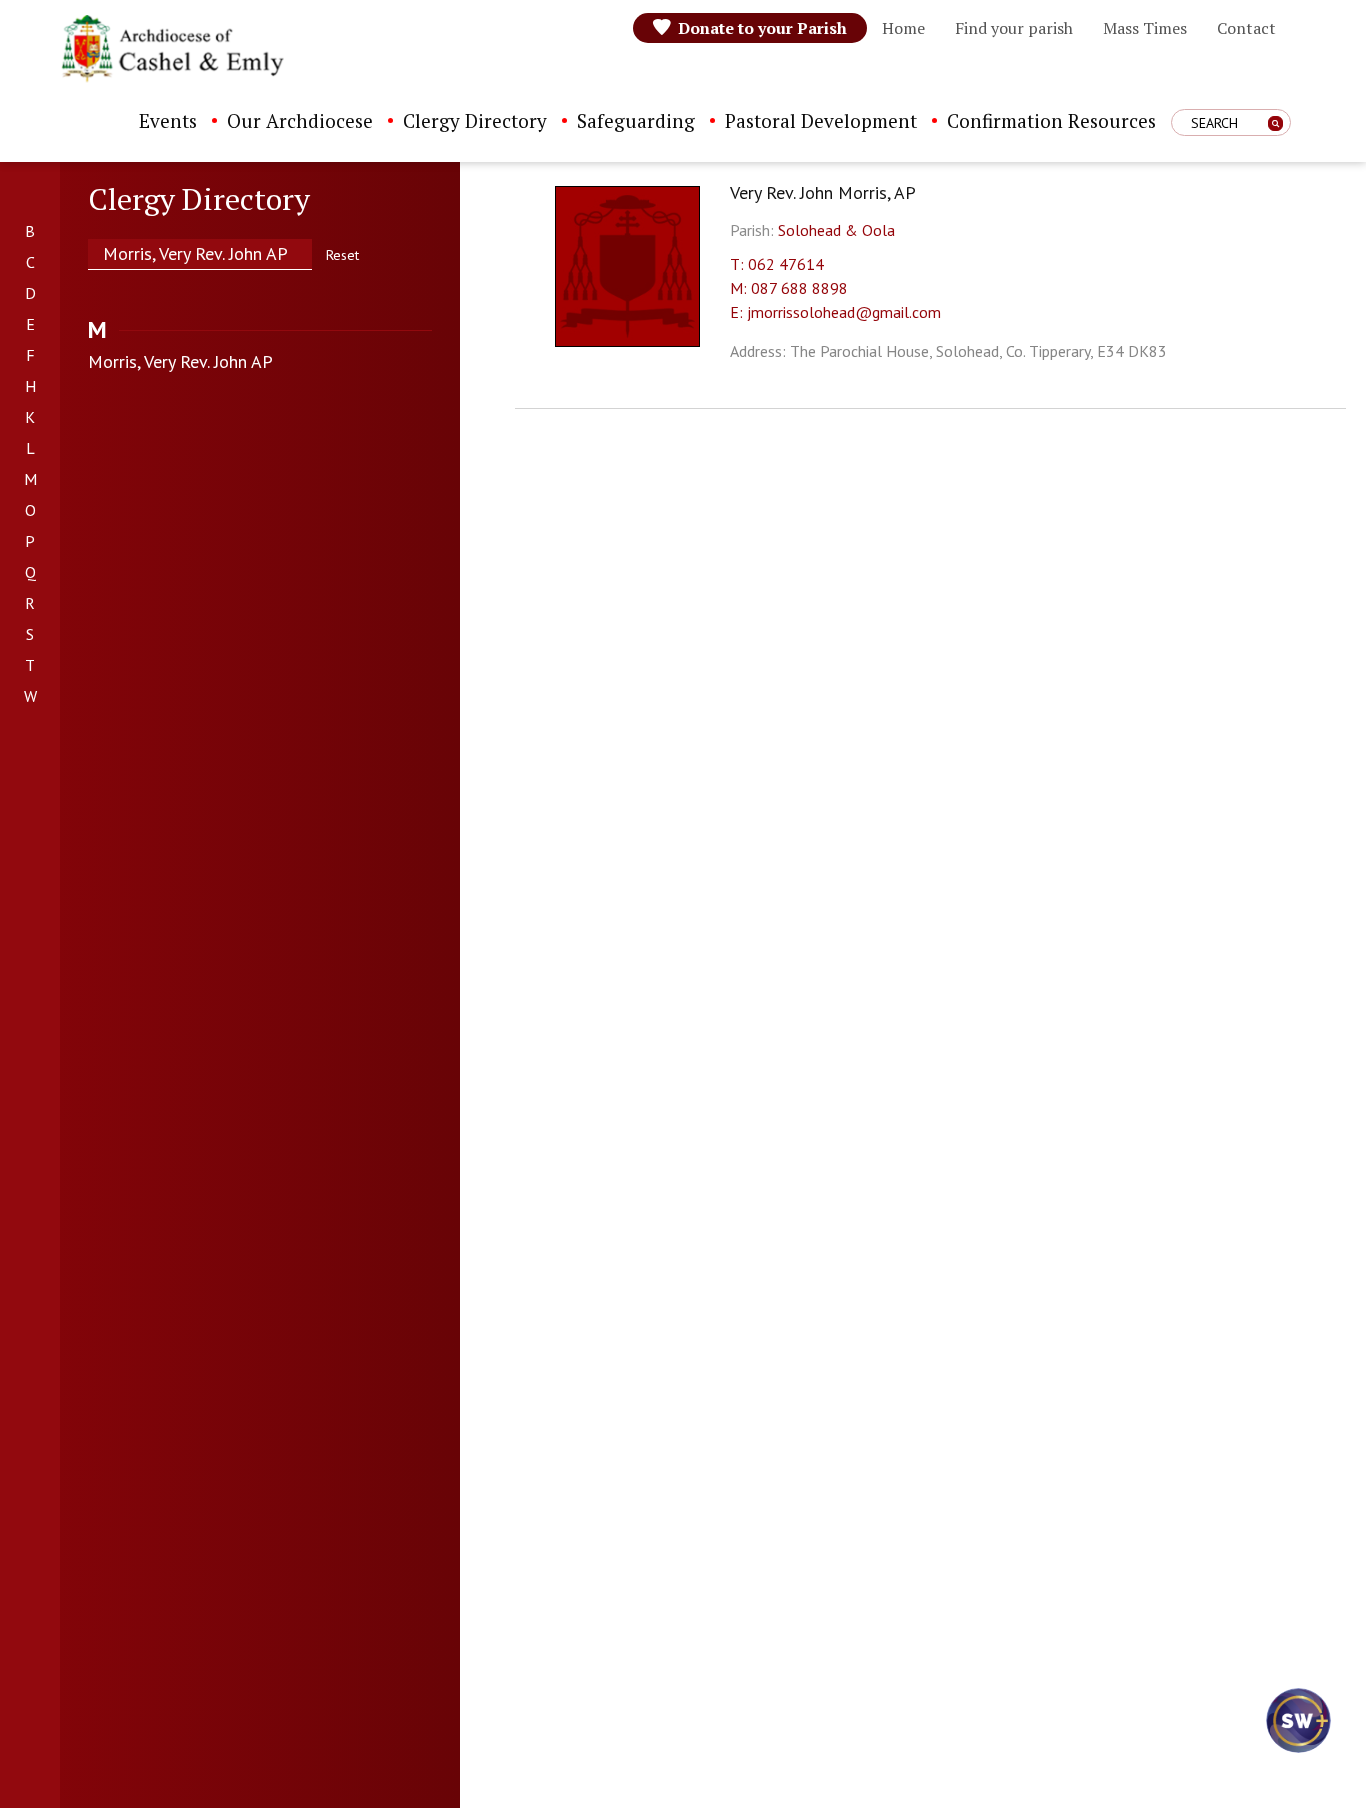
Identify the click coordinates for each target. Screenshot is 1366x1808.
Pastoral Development (821, 120)
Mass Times (1145, 28)
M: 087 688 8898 (789, 288)
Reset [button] (342, 255)
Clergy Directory (475, 120)
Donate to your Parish (762, 28)
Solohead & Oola (836, 230)
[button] (1296, 1738)
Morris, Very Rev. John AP (180, 361)
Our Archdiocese (300, 120)
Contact (1246, 28)
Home (903, 28)
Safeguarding (636, 120)
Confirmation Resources (1051, 120)
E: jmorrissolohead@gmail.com (835, 312)
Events (168, 120)
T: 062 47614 (777, 264)
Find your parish (1014, 28)
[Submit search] (1275, 123)
